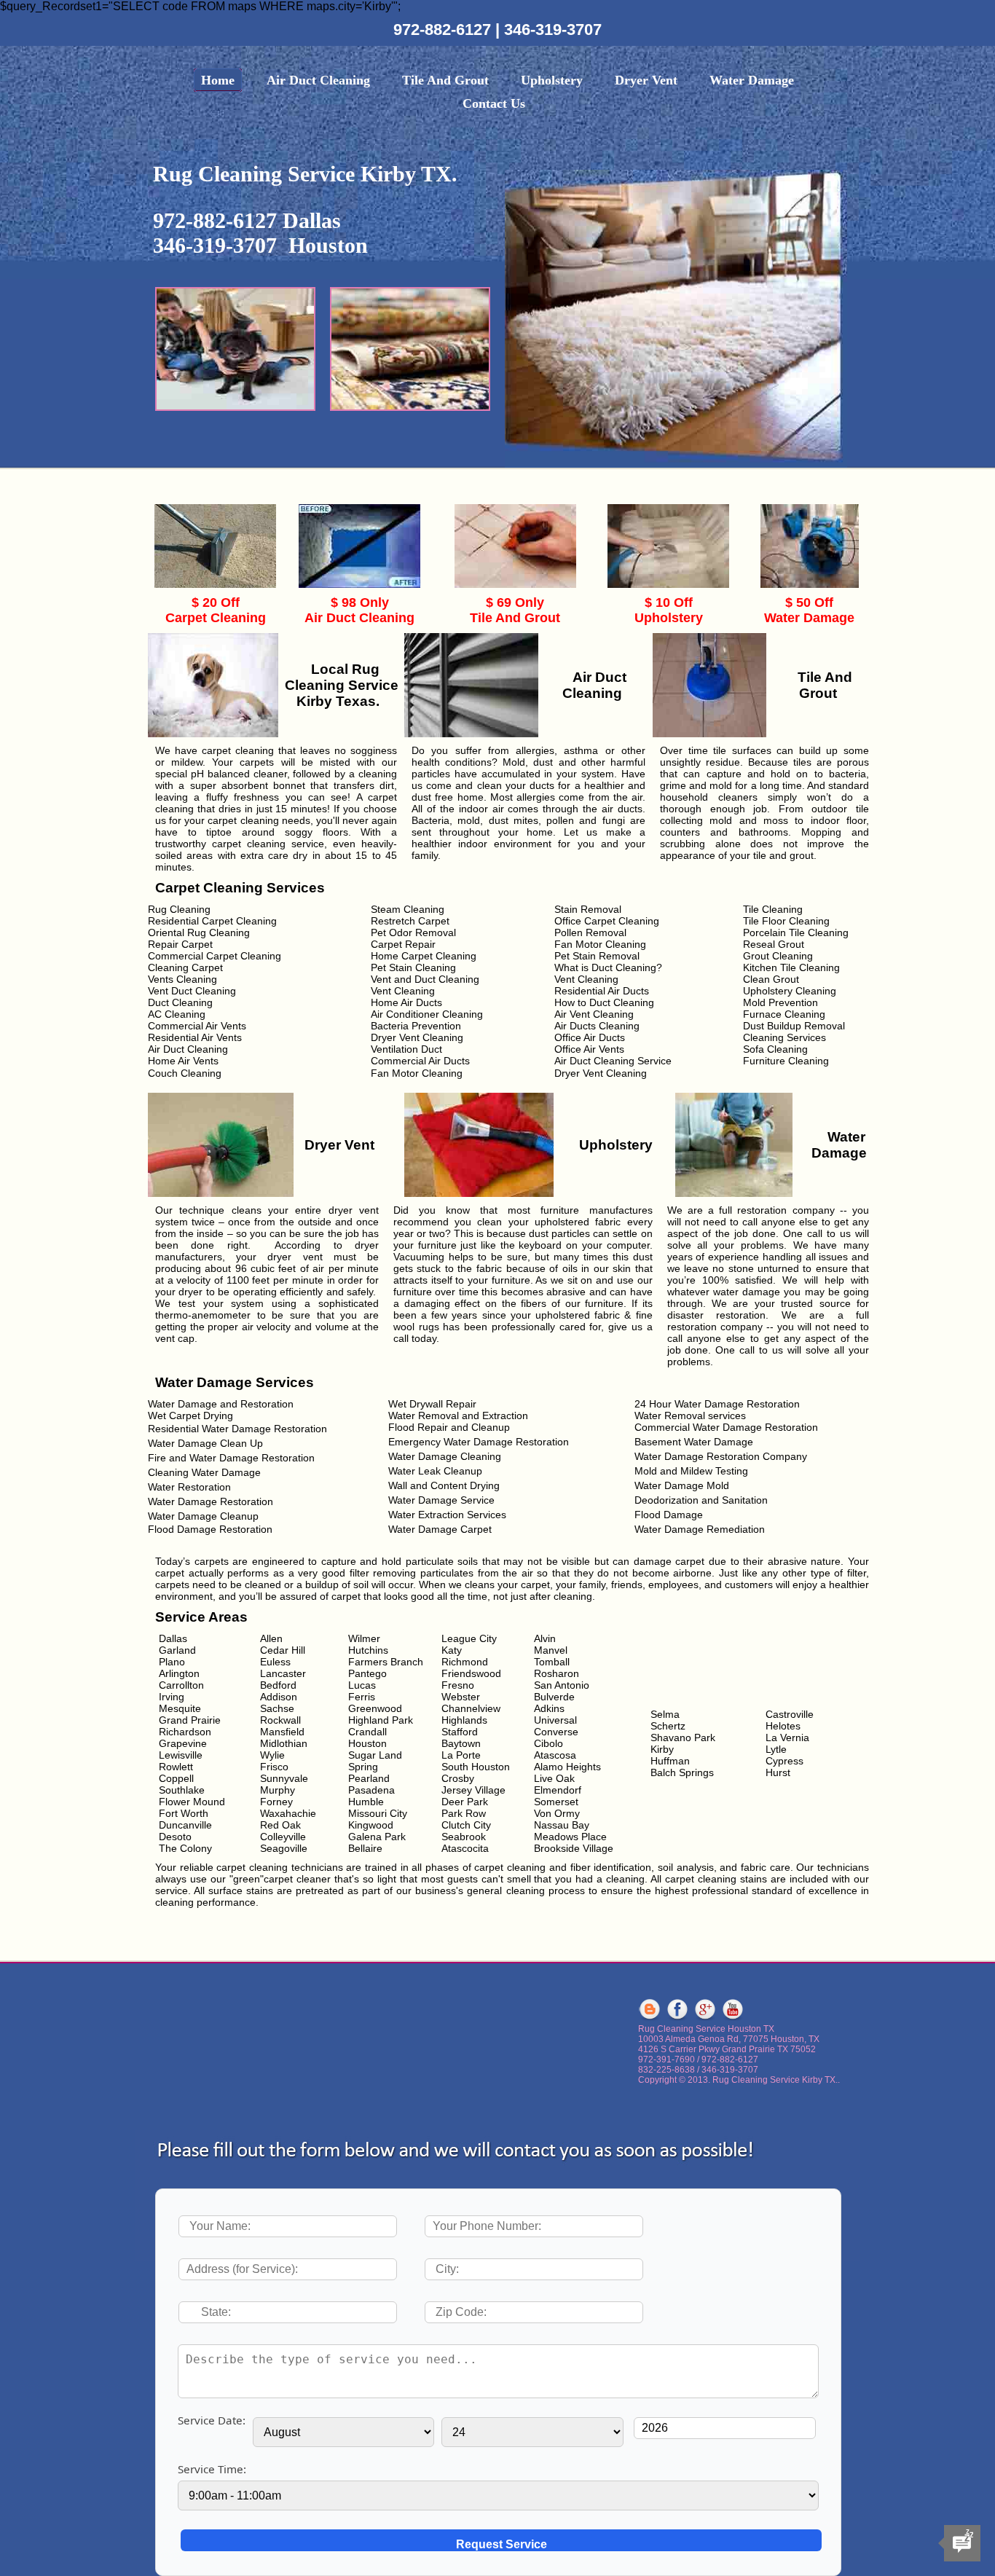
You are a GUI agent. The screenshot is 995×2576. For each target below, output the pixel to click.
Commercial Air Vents (197, 1026)
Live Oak (554, 1778)
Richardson (185, 1732)
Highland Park (381, 1720)
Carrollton (181, 1685)
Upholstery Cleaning (790, 991)
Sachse (277, 1708)
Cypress (784, 1761)
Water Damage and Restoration (221, 1404)
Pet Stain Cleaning (413, 967)
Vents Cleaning (182, 979)
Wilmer (364, 1638)
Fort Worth (184, 1813)
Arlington (179, 1673)
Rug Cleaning (179, 909)
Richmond (465, 1662)
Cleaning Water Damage (204, 1472)
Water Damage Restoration (211, 1501)
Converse (556, 1732)
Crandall (367, 1732)
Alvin (545, 1638)
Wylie (272, 1755)
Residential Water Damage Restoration (237, 1429)
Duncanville (185, 1825)
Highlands (464, 1720)
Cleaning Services (784, 1037)
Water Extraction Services (447, 1515)
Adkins (549, 1708)
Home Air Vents (183, 1061)
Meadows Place (570, 1837)
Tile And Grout (445, 80)
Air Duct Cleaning (318, 80)
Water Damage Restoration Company (721, 1456)
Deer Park (465, 1802)
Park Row (464, 1813)
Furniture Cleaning (786, 1061)
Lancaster (283, 1673)
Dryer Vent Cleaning (417, 1037)
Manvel (551, 1650)
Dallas (173, 1638)
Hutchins (368, 1650)
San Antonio (562, 1685)
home (218, 80)
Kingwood (371, 1825)
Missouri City (378, 1813)
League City (469, 1638)
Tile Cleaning (773, 909)
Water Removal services (690, 1415)
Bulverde (554, 1697)
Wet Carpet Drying (190, 1415)
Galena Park (377, 1837)
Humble (366, 1802)
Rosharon (557, 1673)
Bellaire (365, 1848)
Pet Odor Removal (413, 932)
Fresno (458, 1685)
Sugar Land (375, 1755)
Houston (367, 1743)
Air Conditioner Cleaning (427, 1014)
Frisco (274, 1767)
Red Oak (280, 1825)
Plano (172, 1662)
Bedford (278, 1685)
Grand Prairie (190, 1720)
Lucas (362, 1685)
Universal (555, 1720)
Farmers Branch (386, 1662)
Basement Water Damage (694, 1442)
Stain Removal (588, 909)
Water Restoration (189, 1487)
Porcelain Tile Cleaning (796, 932)
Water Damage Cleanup (203, 1516)
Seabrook (464, 1837)
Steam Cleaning (408, 909)
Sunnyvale (284, 1778)
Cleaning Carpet (185, 967)
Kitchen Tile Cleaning (791, 967)
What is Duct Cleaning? (608, 967)
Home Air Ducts (406, 1002)
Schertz (668, 1726)
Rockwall (280, 1720)
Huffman (670, 1761)
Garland (177, 1650)
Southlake (182, 1790)
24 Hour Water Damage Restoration (717, 1404)
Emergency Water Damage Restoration (479, 1442)
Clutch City (466, 1825)
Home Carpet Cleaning (424, 956)
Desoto (175, 1837)
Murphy (278, 1790)
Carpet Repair (403, 944)
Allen (271, 1638)
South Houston (476, 1767)
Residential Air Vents (195, 1037)
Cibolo (548, 1743)
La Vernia (787, 1737)
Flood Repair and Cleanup (449, 1427)
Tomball (552, 1662)
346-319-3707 (553, 30)
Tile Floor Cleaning (786, 921)
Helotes (783, 1726)
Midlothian (284, 1743)
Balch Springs (682, 1772)
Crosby (458, 1778)
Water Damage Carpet (440, 1529)
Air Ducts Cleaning (597, 1026)
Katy (452, 1650)
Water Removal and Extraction (458, 1415)
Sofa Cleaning (775, 1049)
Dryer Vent (646, 80)
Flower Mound (192, 1802)
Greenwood (375, 1708)
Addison (279, 1697)
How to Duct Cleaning (604, 1002)
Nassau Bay (562, 1825)
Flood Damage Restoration (210, 1529)
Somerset (556, 1802)
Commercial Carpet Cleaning (215, 956)
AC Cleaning (177, 1014)
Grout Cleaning (778, 956)
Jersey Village (473, 1790)
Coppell (176, 1778)
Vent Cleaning (586, 979)
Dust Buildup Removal (794, 1026)
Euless (275, 1662)
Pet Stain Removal (597, 956)
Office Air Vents (589, 1049)
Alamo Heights (567, 1767)
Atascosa (555, 1755)
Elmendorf (558, 1790)
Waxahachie (288, 1813)
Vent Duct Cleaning (192, 991)
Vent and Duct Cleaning (425, 979)
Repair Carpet (180, 944)
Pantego (367, 1673)
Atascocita (465, 1848)
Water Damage (752, 80)
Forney (276, 1802)
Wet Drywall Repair (432, 1404)
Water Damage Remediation (700, 1529)
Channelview (471, 1708)
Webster (461, 1697)
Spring (363, 1767)
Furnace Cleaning (784, 1014)
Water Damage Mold (682, 1485)
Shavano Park (683, 1737)
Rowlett (176, 1767)
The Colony (185, 1848)
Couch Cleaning (185, 1073)
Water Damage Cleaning (445, 1456)
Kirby (662, 1749)
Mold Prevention (780, 1002)
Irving (172, 1697)
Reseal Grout (774, 944)
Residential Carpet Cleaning (212, 921)
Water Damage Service (441, 1500)
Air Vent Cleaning (594, 1014)
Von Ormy (557, 1813)
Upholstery (552, 80)
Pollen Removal (590, 932)
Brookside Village (574, 1848)
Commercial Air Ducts (420, 1061)
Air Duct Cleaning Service (613, 1061)
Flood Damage (669, 1515)
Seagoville (284, 1848)
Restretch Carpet (410, 921)
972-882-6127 (444, 30)
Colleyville (283, 1837)
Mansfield (282, 1732)
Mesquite (180, 1708)
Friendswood (471, 1673)
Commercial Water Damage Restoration (726, 1427)
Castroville (790, 1714)
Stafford (460, 1732)
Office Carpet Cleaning (607, 921)
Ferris (362, 1697)
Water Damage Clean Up (205, 1443)
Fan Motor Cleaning (600, 944)
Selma (665, 1714)
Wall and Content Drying (444, 1485)
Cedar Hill (283, 1650)
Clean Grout (771, 979)
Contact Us (494, 103)
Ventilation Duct (406, 1049)
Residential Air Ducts (602, 991)
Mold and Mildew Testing (691, 1471)
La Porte (461, 1755)
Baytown (461, 1743)
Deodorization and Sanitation (701, 1500)
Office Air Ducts (590, 1037)
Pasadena (371, 1790)
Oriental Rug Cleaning (199, 932)
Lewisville (181, 1755)
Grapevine (183, 1743)
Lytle (776, 1749)
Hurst (778, 1772)
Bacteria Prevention (416, 1026)
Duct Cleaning (180, 1002)
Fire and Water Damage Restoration (231, 1458)
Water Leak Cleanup (435, 1471)
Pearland (369, 1778)
